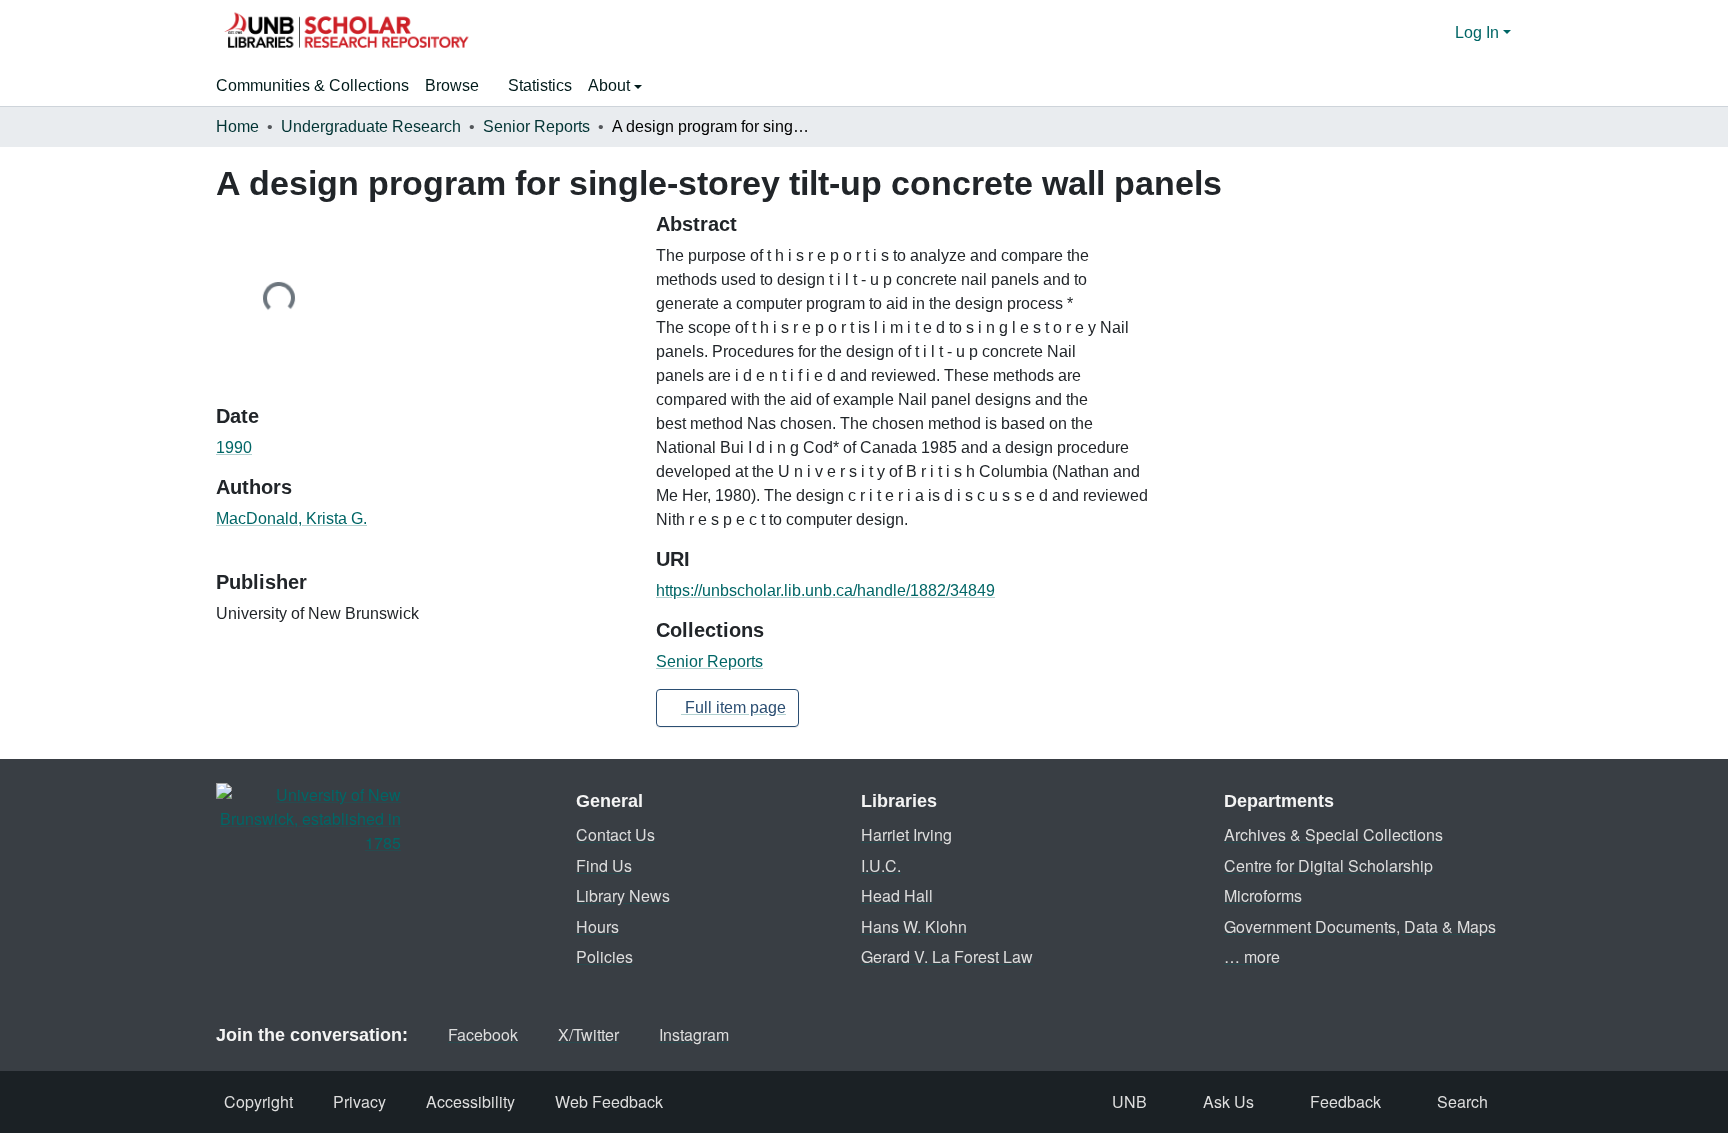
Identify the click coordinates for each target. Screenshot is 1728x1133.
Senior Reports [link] (536, 126)
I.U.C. (881, 865)
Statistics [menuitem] (540, 85)
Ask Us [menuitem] (1228, 1101)
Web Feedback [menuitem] (609, 1101)
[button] (346, 33)
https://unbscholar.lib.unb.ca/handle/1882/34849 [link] (825, 590)
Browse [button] (452, 85)
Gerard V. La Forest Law (947, 956)
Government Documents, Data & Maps (1360, 926)
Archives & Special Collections (1333, 834)
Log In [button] (1479, 32)
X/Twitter (588, 1034)
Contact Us (615, 834)
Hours (597, 926)
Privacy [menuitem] (359, 1101)
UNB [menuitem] (1129, 1101)
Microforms (1263, 895)
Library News (623, 895)
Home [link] (237, 126)
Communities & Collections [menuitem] (312, 85)
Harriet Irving (906, 834)
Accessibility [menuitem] (470, 1101)
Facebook (483, 1034)
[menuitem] (458, 86)
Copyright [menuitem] (258, 1101)
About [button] (611, 85)
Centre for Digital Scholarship (1328, 865)
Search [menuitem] (1462, 1101)
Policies (604, 956)
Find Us (604, 865)
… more (1252, 956)
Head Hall (897, 895)
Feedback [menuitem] (1345, 1101)
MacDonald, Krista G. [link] (291, 518)
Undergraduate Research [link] (371, 126)
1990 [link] (234, 447)
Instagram (694, 1034)
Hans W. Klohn (914, 926)
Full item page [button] (733, 707)
